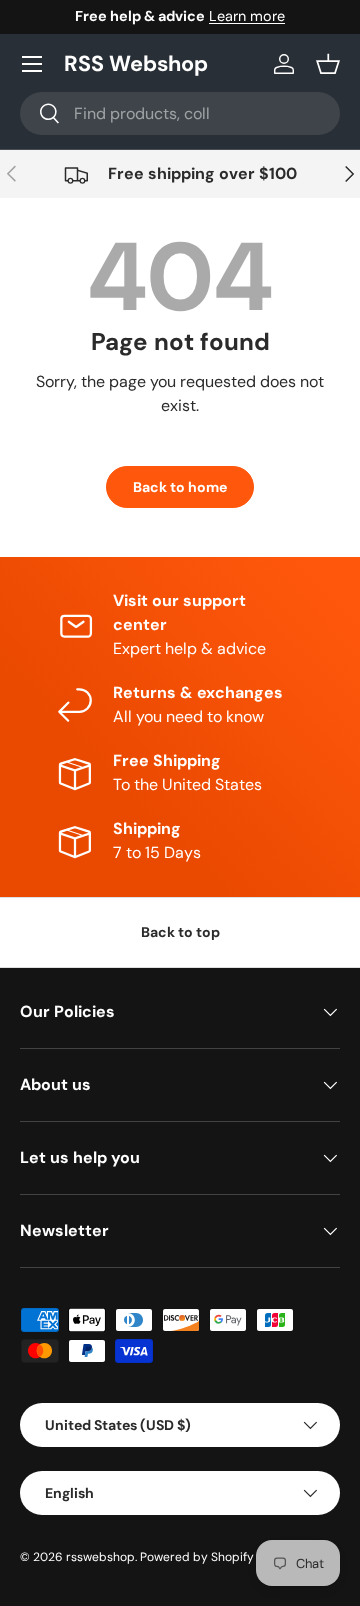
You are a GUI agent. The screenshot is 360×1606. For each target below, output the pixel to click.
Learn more (247, 16)
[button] (328, 64)
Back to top (180, 932)
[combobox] (180, 113)
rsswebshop (100, 1557)
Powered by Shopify (197, 1557)
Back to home (180, 487)
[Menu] (32, 64)
